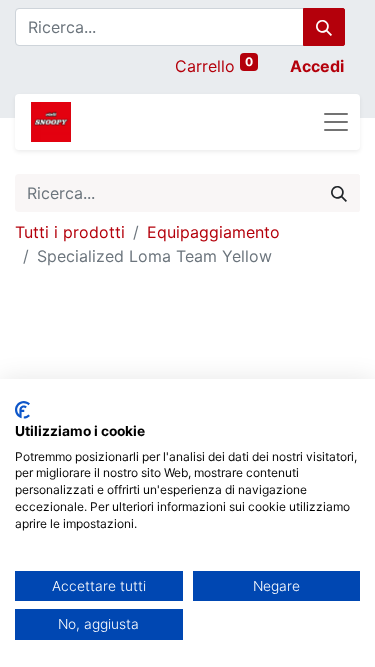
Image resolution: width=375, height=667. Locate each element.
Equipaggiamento (213, 232)
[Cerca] (324, 27)
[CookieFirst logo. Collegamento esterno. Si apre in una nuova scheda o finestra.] (22, 410)
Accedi (317, 66)
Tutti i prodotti (70, 232)
